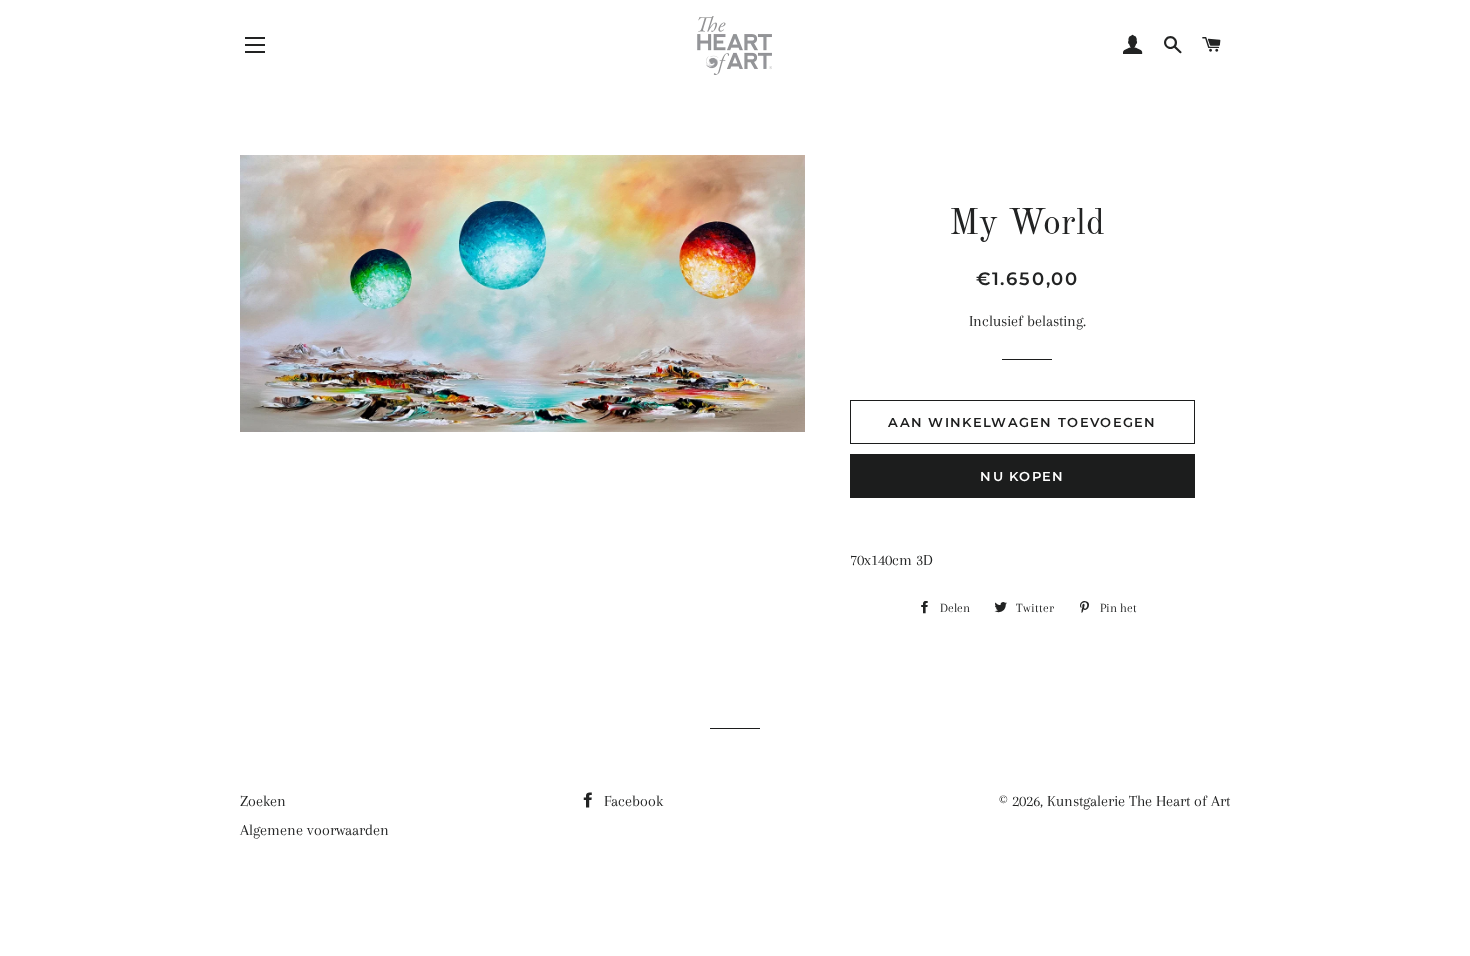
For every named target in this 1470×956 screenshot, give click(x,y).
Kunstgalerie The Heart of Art (1138, 801)
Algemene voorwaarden (314, 830)
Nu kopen (1022, 476)
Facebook (631, 801)
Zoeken (263, 801)
